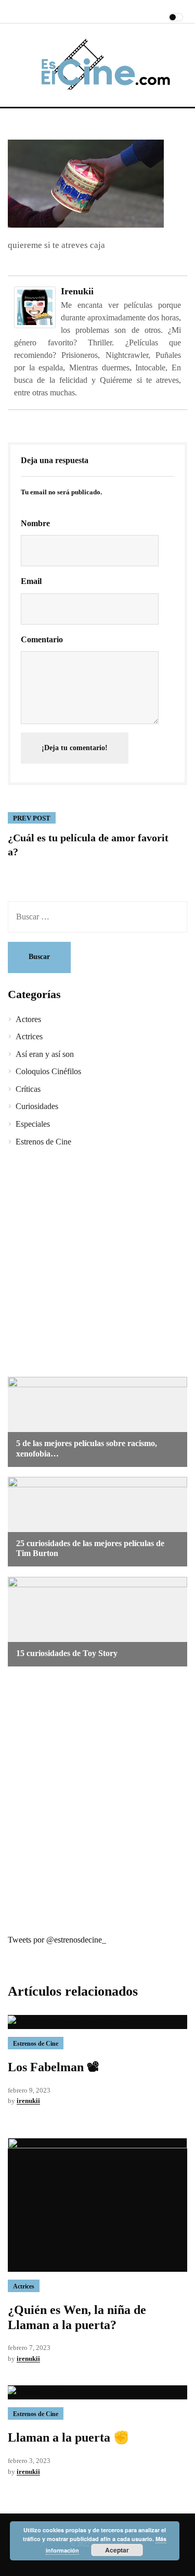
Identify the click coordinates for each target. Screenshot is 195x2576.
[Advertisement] (97, 1264)
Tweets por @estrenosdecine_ (57, 1940)
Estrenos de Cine (43, 1142)
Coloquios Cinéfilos (48, 1071)
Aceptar (117, 2550)
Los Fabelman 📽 (54, 2067)
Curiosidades (37, 1106)
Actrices (29, 1036)
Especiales (33, 1124)
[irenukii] (35, 307)
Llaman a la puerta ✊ (68, 2437)
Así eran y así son (45, 1054)
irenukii (77, 291)
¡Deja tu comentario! (75, 748)
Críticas (28, 1089)
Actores (28, 1019)
